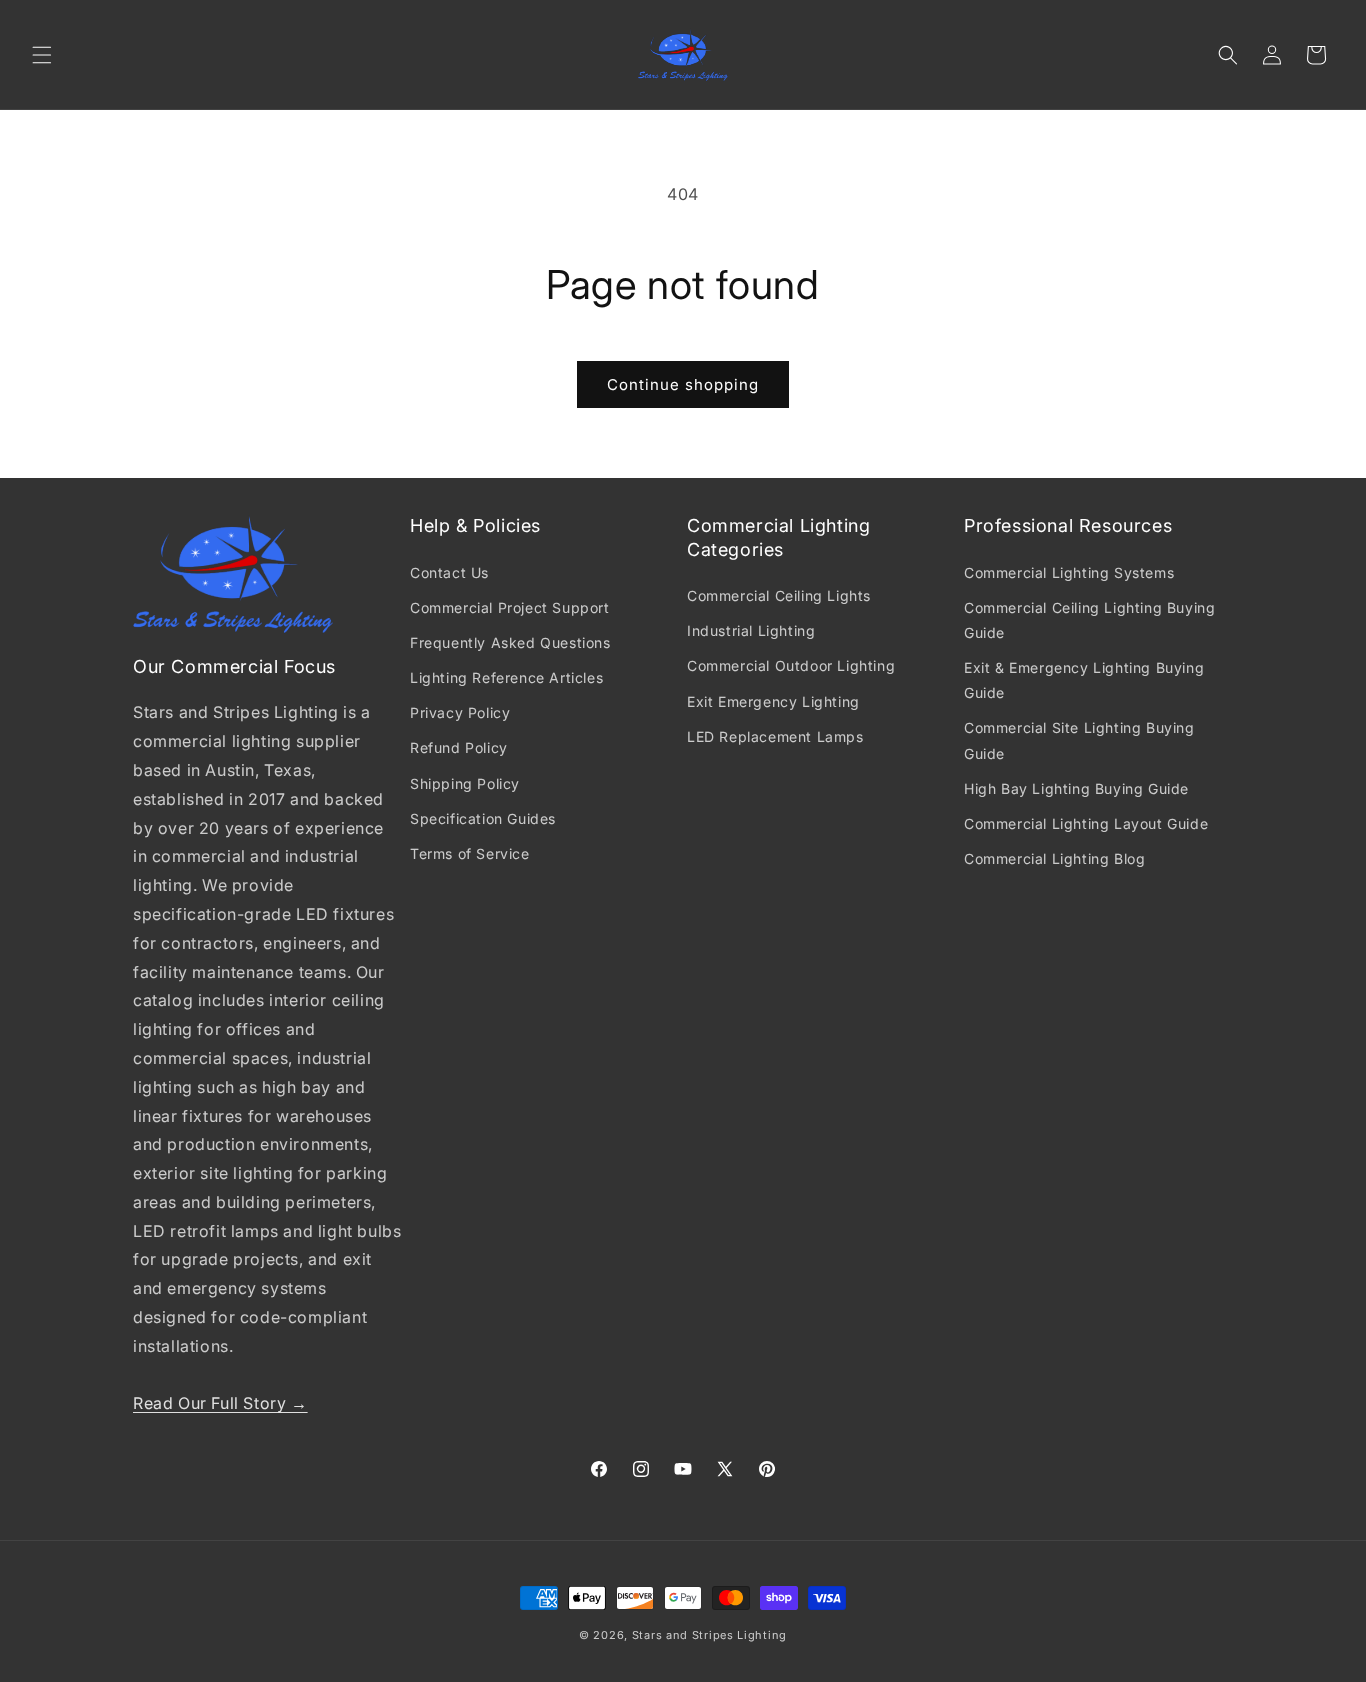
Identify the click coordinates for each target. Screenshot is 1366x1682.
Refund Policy (459, 747)
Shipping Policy (465, 783)
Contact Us (449, 572)
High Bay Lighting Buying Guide (1076, 788)
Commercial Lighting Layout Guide (1086, 823)
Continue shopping (683, 384)
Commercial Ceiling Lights (779, 595)
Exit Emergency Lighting (773, 701)
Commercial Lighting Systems (1069, 572)
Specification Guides (483, 818)
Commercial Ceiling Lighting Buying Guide (1089, 620)
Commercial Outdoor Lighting (791, 665)
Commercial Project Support (510, 607)
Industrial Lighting (751, 630)
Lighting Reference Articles (506, 677)
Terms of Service (470, 853)
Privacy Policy (460, 712)
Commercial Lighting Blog (1054, 858)
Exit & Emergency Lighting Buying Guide (1084, 680)
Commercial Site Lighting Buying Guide (1079, 740)
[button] (42, 55)
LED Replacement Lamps (775, 736)
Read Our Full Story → (220, 1403)
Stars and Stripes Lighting (709, 1635)
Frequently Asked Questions (510, 642)
